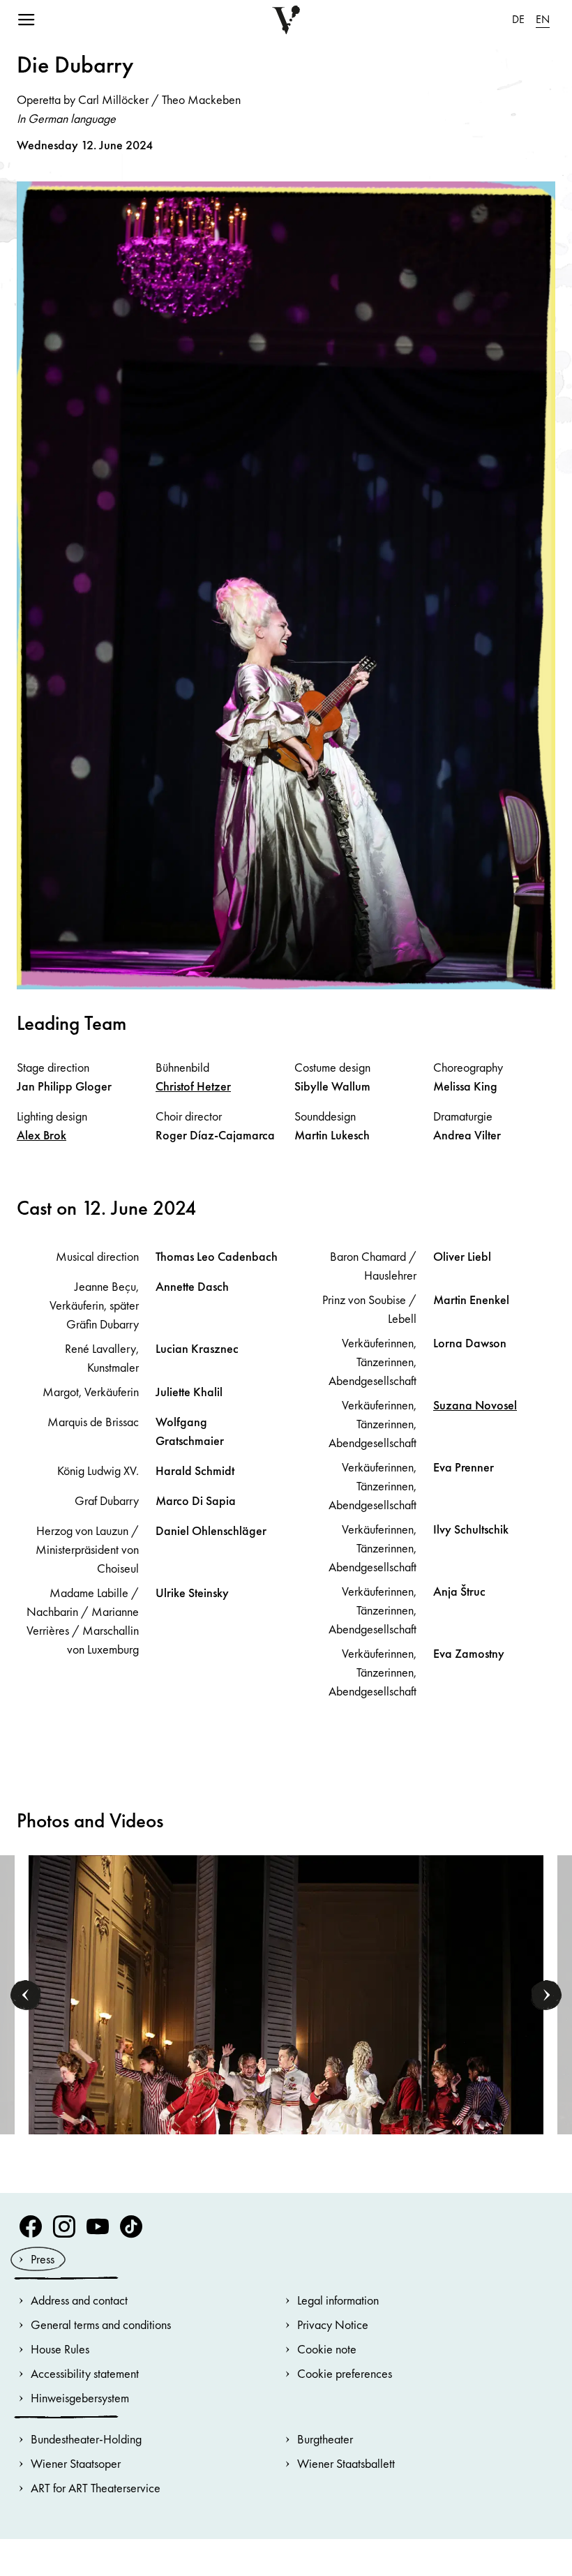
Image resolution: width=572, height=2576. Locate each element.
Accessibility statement (85, 2373)
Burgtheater (325, 2439)
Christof (193, 1086)
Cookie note (327, 2349)
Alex (42, 1135)
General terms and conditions (101, 2324)
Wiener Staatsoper (76, 2463)
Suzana (475, 1405)
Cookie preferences (345, 2373)
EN (543, 19)
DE (518, 19)
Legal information (338, 2300)
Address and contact (79, 2300)
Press (43, 2259)
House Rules (60, 2349)
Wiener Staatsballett (346, 2463)
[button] (26, 1995)
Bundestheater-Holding (86, 2439)
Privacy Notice (333, 2324)
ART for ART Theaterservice (96, 2488)
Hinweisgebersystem (80, 2398)
